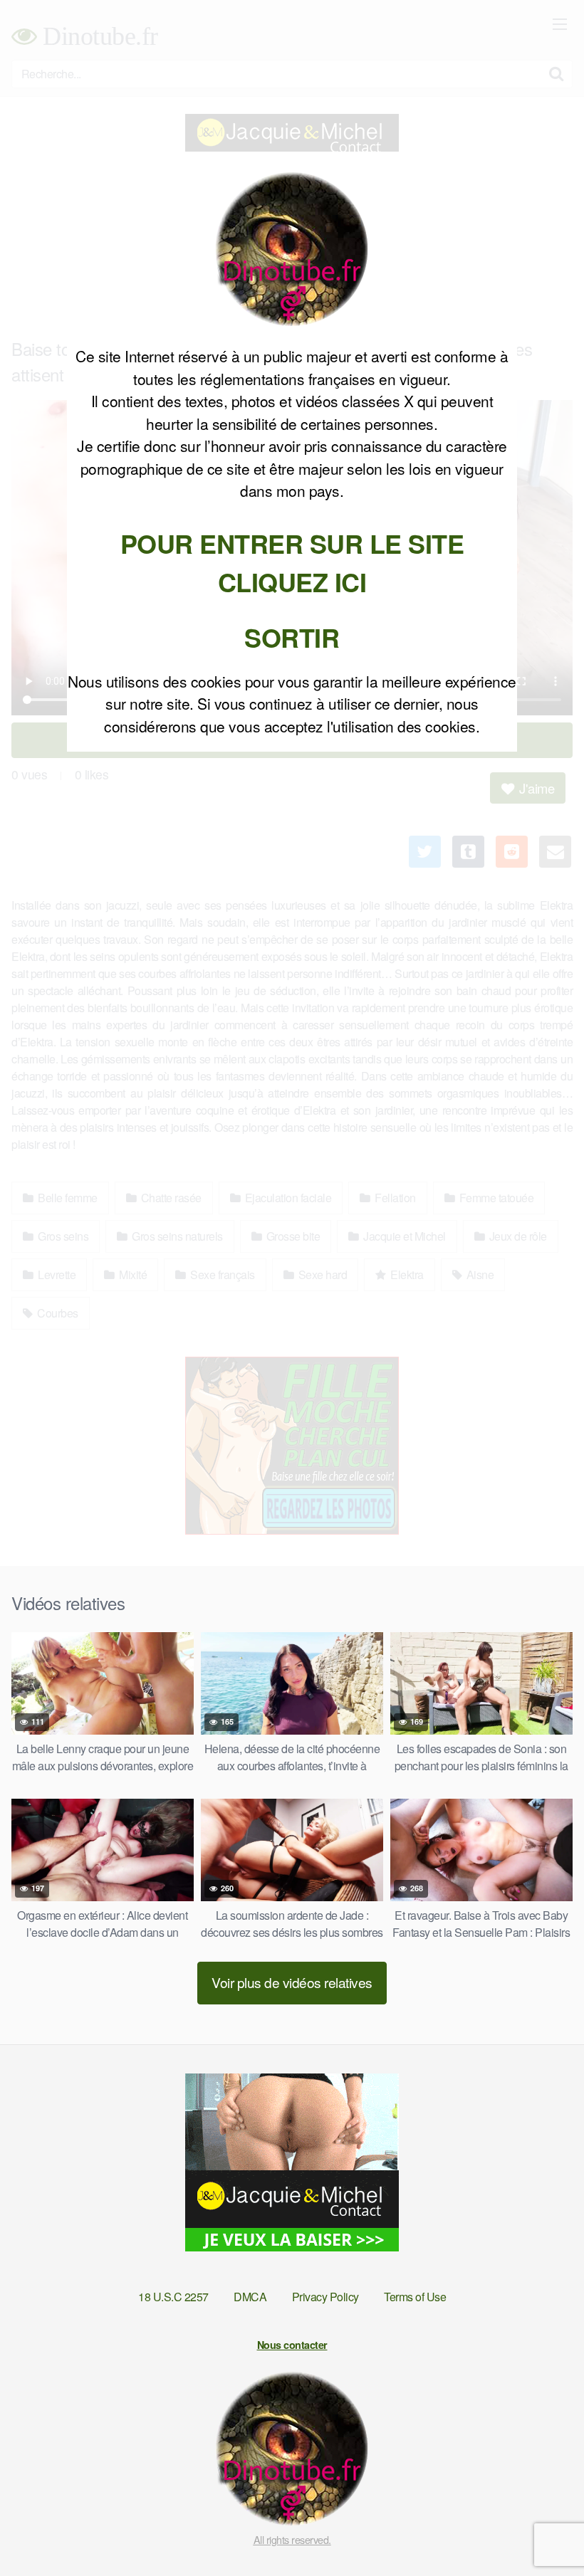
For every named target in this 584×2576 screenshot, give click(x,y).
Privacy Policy (325, 2297)
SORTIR (292, 637)
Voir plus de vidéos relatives (292, 1982)
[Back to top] (545, 2530)
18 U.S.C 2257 (173, 2297)
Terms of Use (415, 2297)
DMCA (250, 2297)
